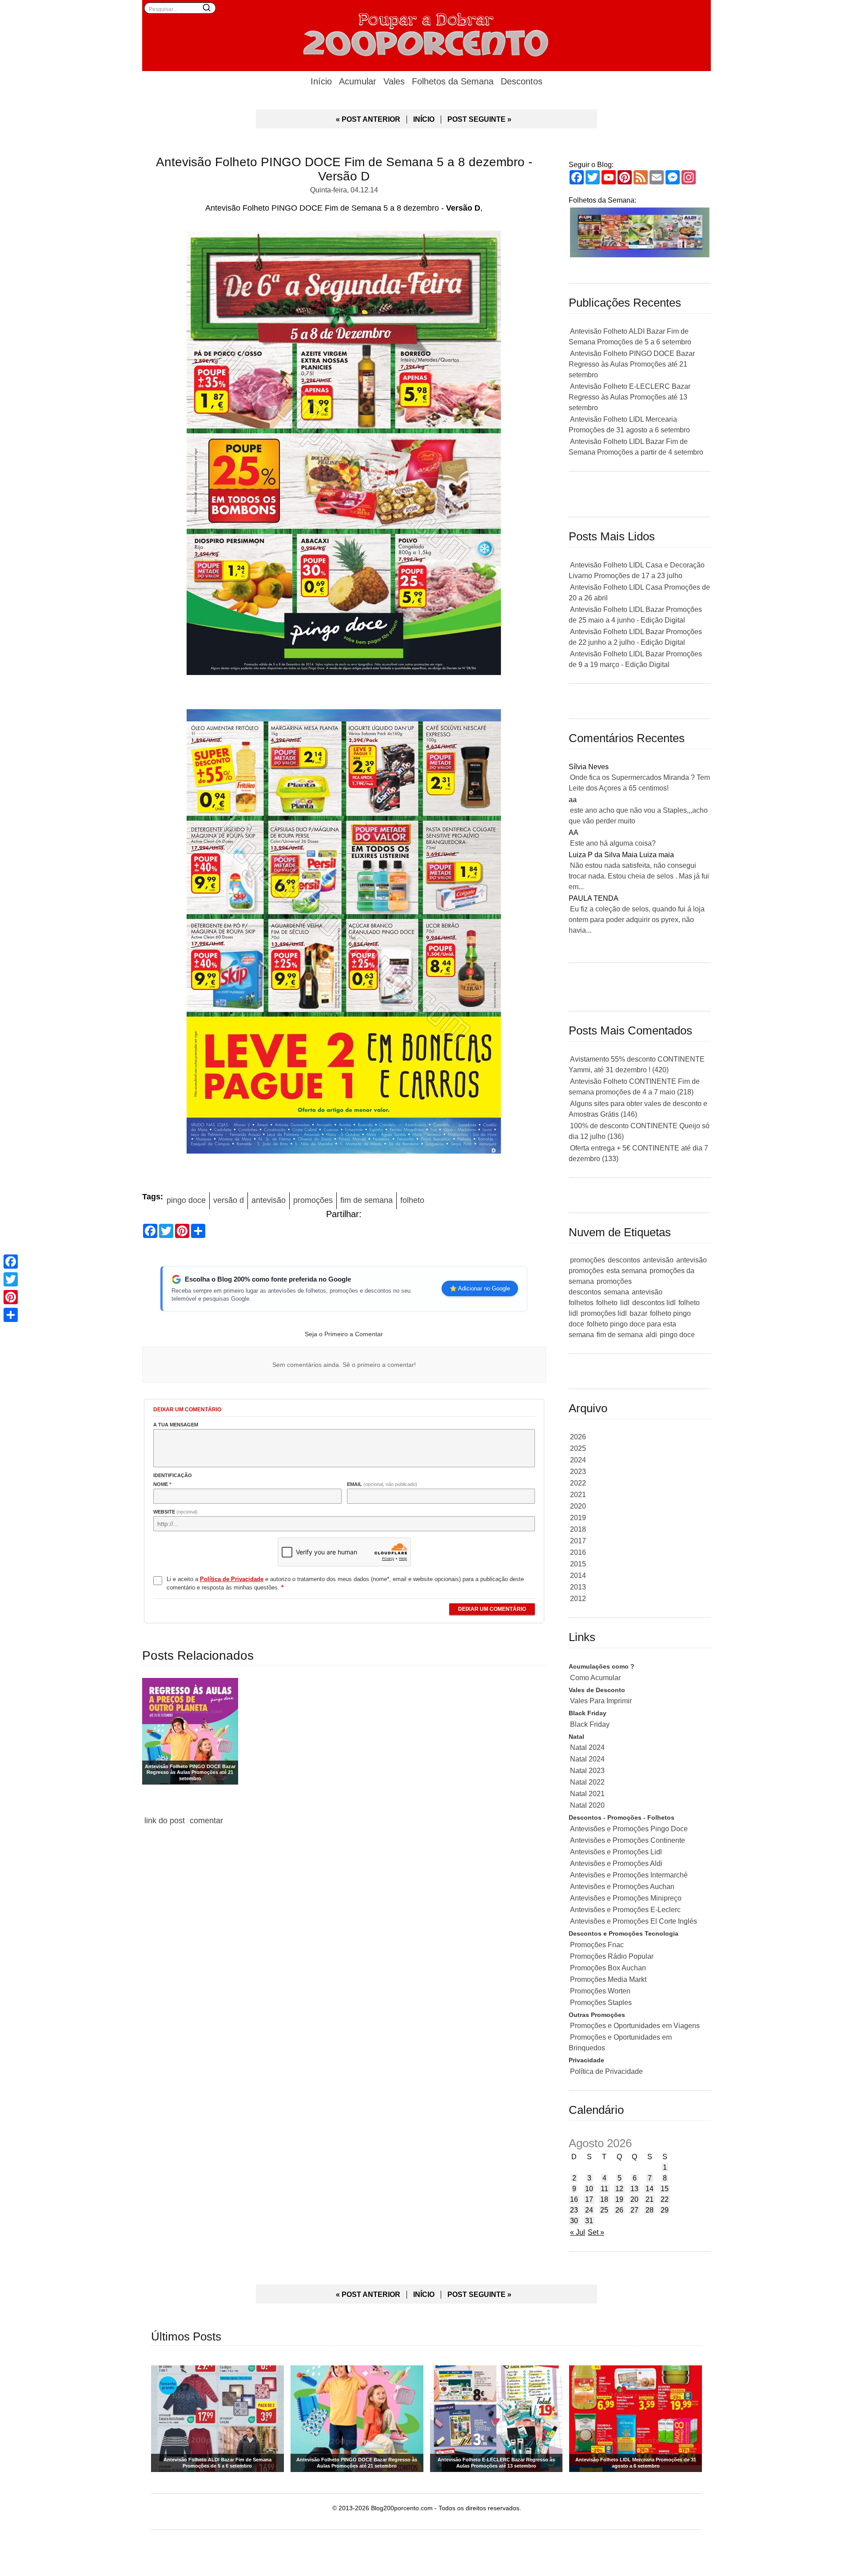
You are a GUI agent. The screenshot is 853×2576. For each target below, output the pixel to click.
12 (619, 2189)
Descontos (522, 81)
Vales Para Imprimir (601, 1701)
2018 (578, 1529)
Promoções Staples (601, 2003)
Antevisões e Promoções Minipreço (626, 1898)
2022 (578, 1483)
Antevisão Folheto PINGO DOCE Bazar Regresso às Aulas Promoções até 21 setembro (632, 364)
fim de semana (367, 1200)
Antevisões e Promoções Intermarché (629, 1875)
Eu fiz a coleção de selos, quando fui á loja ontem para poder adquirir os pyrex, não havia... (637, 920)
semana (616, 1292)
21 (650, 2199)
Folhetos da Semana (453, 81)
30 (574, 2221)
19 (619, 2199)
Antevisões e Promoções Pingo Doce (629, 1829)
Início (321, 81)
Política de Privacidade (606, 2071)
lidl (625, 1303)
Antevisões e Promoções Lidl (616, 1852)
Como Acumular (595, 1678)
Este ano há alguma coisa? (613, 843)
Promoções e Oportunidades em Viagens (635, 2026)
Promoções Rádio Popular (612, 1956)
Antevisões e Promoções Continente (628, 1840)
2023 (578, 1472)
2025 (578, 1448)
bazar (638, 1313)
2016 (578, 1552)
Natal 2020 (587, 1805)
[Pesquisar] (207, 8)
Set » (596, 2232)
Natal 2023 (587, 1771)
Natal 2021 (587, 1794)
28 (650, 2210)
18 (604, 2199)
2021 (578, 1495)
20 (634, 2199)
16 (574, 2199)
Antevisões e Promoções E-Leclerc (625, 1910)
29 (665, 2210)
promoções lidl (604, 1313)
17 (589, 2199)
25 (604, 2210)
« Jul (578, 2232)
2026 (578, 1437)
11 (604, 2189)
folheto (412, 1200)
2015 (578, 1564)
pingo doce (186, 1200)
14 (650, 2189)
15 (665, 2189)
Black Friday (590, 1724)
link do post (165, 1821)
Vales (394, 81)
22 (665, 2199)
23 (574, 2210)
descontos (624, 1260)
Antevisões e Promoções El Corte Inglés (634, 1921)
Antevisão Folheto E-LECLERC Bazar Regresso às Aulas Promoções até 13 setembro (630, 397)
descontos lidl (654, 1303)
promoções (313, 1200)
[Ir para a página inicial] (426, 33)
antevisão (269, 1200)
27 (634, 2210)
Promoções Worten (600, 1991)
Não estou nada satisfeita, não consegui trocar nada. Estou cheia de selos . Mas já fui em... (639, 876)
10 (589, 2189)
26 (619, 2210)
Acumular (358, 81)
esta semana (627, 1271)
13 (634, 2189)
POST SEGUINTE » (479, 119)
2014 (578, 1576)
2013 (578, 1587)
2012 (578, 1599)
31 (589, 2221)
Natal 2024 (587, 1747)
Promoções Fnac (597, 1945)
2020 (578, 1506)
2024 (578, 1460)
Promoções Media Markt (608, 1979)
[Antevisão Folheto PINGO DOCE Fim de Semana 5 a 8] (344, 455)
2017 (578, 1541)
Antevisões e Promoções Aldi (616, 1863)
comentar (206, 1821)
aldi (651, 1335)
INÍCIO (424, 119)
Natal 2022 (587, 1782)
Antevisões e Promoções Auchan (622, 1887)
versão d (229, 1200)
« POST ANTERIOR (368, 119)
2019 (578, 1518)
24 (589, 2210)
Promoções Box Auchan (608, 1968)
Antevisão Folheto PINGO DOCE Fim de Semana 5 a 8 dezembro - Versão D (344, 169)
